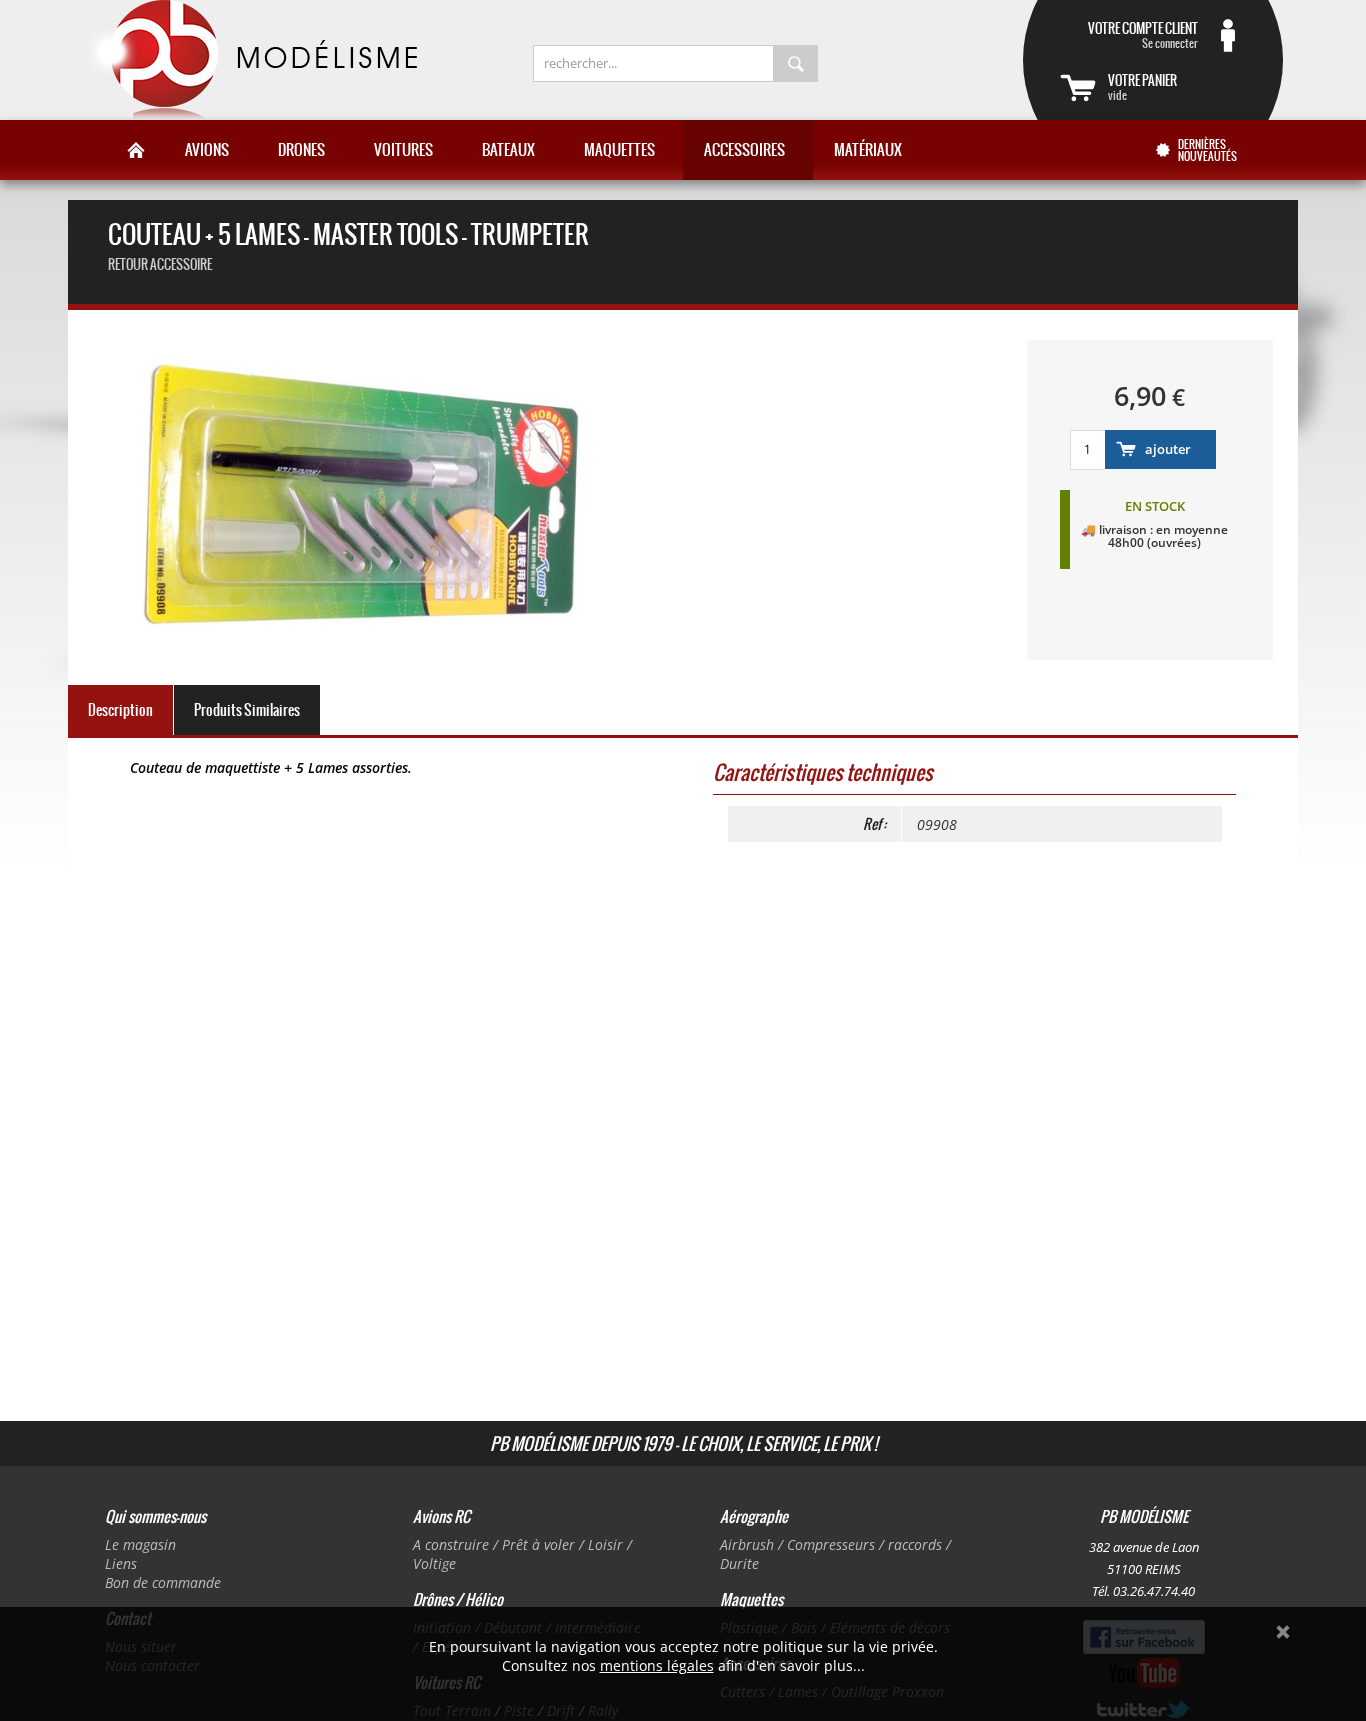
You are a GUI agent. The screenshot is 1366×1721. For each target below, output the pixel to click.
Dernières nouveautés (1207, 150)
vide (1142, 87)
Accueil (136, 150)
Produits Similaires (247, 710)
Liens (121, 1563)
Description (120, 710)
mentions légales (657, 1665)
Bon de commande (163, 1582)
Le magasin (140, 1544)
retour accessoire (160, 264)
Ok (1283, 1632)
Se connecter (1143, 35)
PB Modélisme (250, 60)
